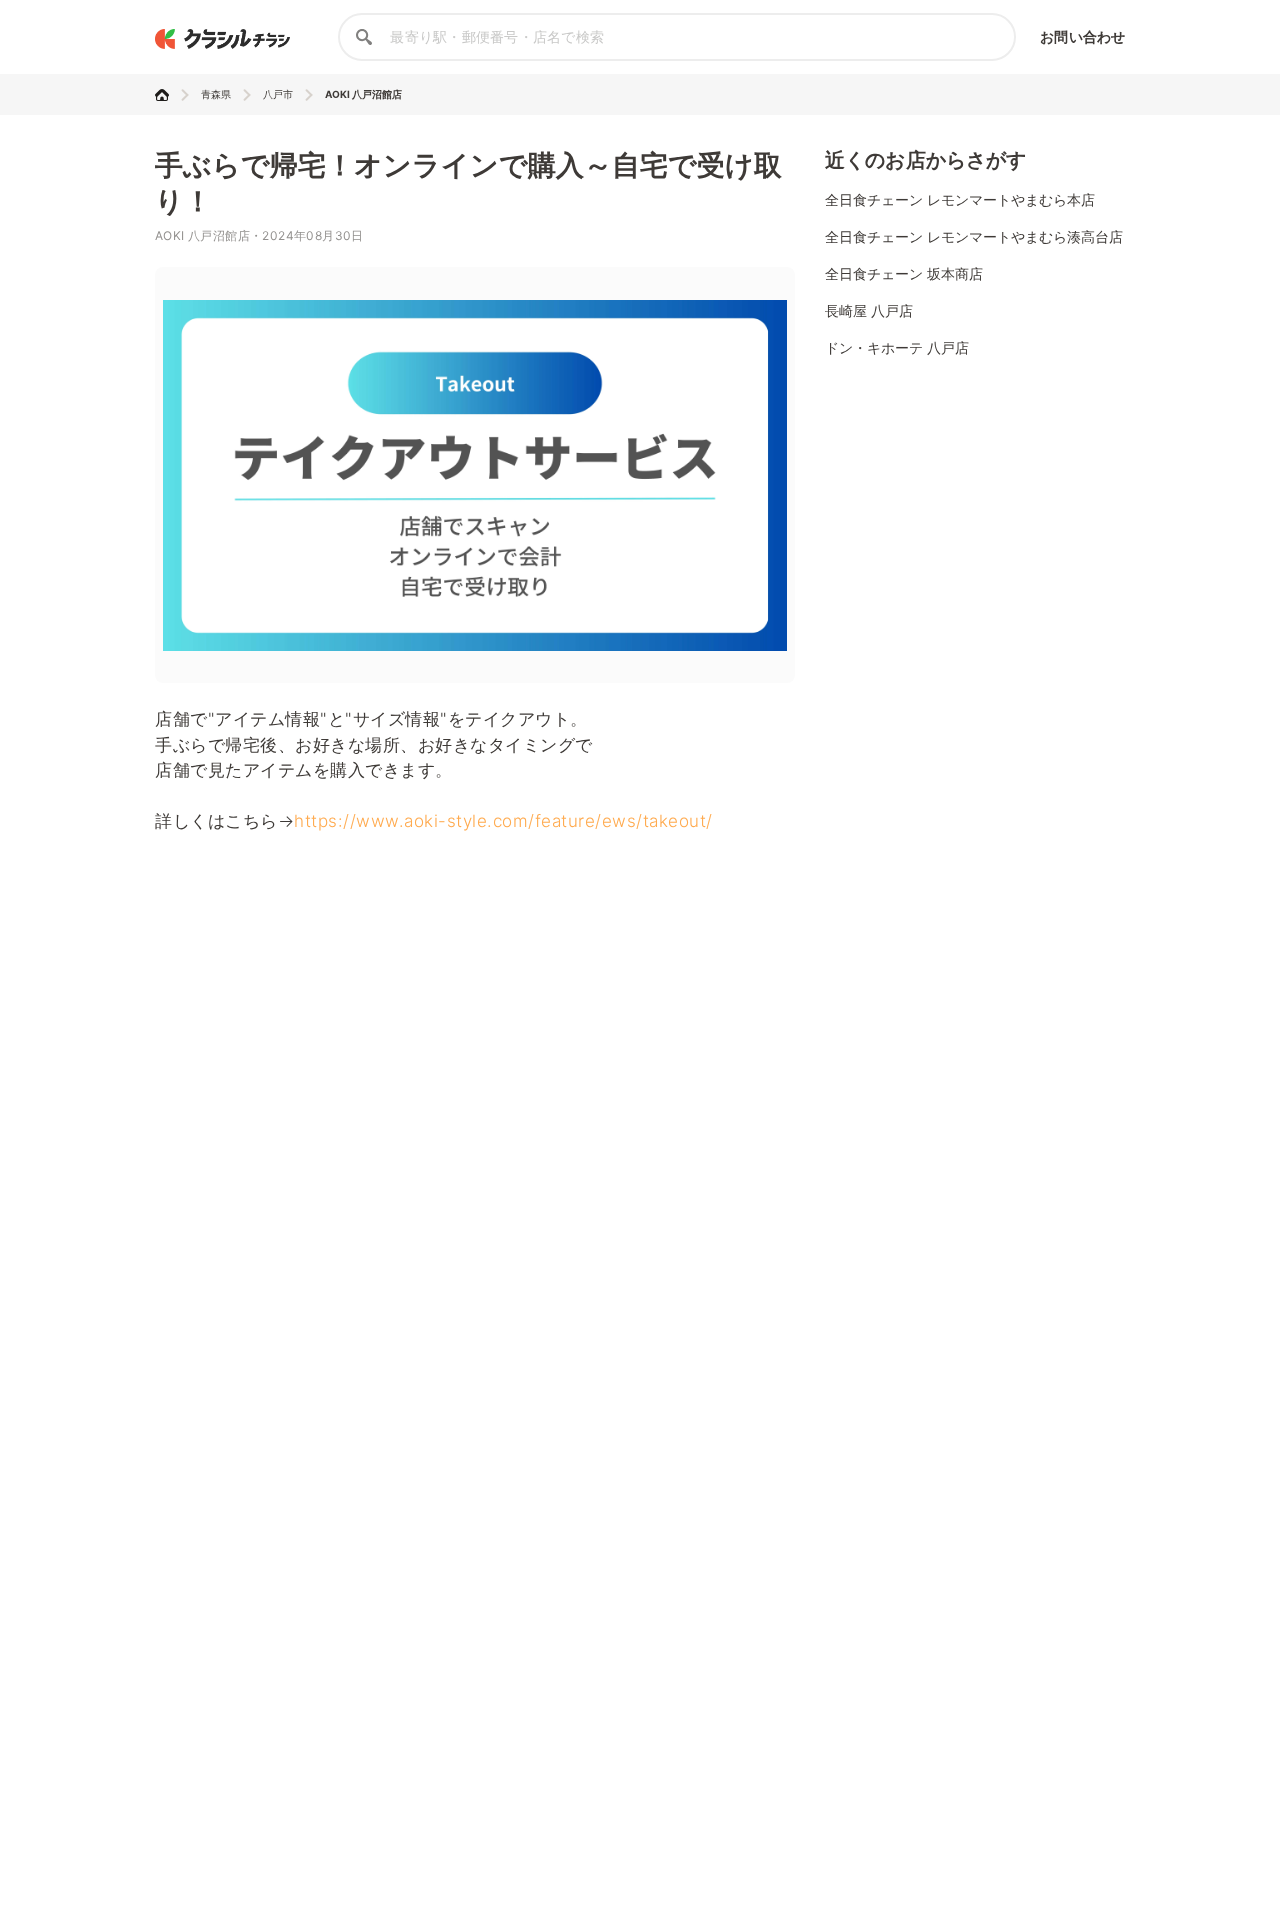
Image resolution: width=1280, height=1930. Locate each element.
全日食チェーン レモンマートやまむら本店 (960, 199)
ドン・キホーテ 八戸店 (897, 347)
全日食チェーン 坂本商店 (904, 273)
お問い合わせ (1082, 36)
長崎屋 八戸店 (869, 310)
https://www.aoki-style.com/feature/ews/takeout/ (503, 821)
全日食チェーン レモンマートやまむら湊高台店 (974, 236)
